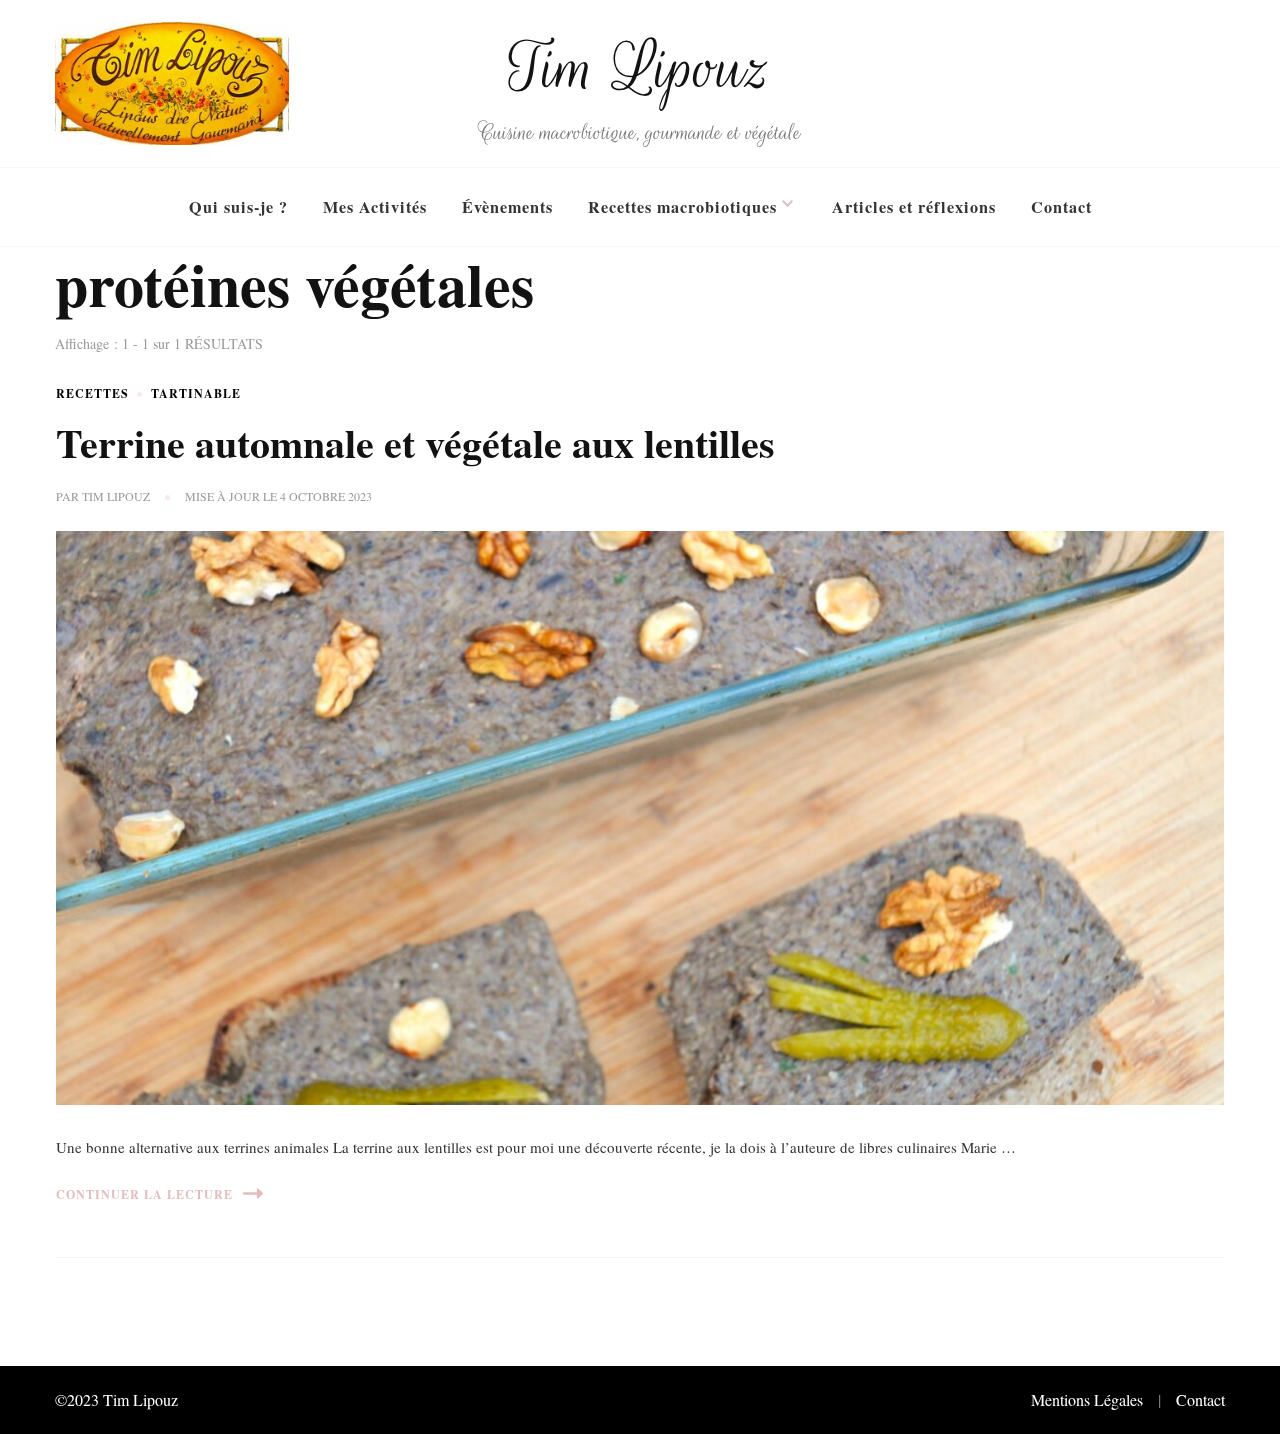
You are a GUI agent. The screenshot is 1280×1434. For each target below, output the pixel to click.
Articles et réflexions (914, 207)
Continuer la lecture (144, 1194)
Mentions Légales (1087, 1399)
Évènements (507, 207)
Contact (1061, 207)
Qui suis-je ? (238, 207)
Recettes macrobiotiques (682, 207)
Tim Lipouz (640, 68)
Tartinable (196, 393)
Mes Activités (375, 207)
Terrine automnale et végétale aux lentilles (415, 442)
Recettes (92, 393)
